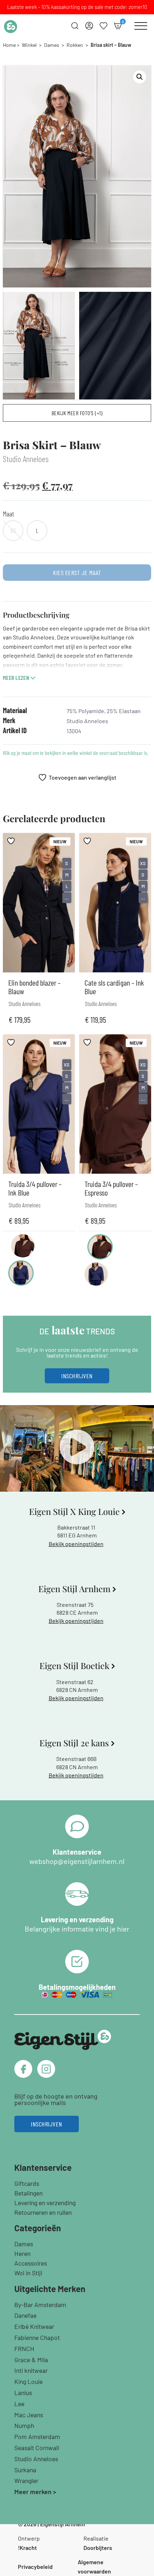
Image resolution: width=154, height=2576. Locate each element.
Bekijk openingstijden (76, 1544)
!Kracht (27, 2548)
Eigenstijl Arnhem (62, 2524)
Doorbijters (98, 2548)
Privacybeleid (35, 2567)
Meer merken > (35, 2492)
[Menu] (141, 26)
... (67, 898)
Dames (52, 45)
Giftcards (27, 2183)
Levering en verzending (45, 2203)
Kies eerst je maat (77, 573)
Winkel (29, 45)
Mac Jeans (29, 2415)
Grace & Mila (31, 2360)
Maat (8, 514)
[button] (140, 77)
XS (143, 863)
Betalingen (28, 2193)
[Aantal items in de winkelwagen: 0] (118, 26)
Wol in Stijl (28, 2273)
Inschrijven (77, 1376)
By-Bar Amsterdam (40, 2305)
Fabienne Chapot (37, 2337)
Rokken (75, 45)
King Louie (28, 2381)
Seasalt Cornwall (37, 2448)
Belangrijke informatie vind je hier (77, 1929)
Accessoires (31, 2263)
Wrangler (26, 2481)
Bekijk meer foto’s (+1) (77, 413)
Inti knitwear (31, 2370)
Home (9, 45)
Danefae (25, 2315)
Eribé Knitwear (34, 2326)
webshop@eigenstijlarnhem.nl (77, 1861)
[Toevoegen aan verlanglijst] (12, 841)
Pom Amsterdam (37, 2437)
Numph (24, 2425)
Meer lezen (16, 678)
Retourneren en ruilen (43, 2212)
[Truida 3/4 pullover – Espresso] (23, 1246)
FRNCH (24, 2349)
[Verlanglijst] (104, 26)
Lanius (23, 2393)
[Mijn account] (89, 26)
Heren (22, 2253)
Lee (19, 2404)
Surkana (25, 2470)
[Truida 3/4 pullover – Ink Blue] (21, 1273)
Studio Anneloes (36, 2459)
